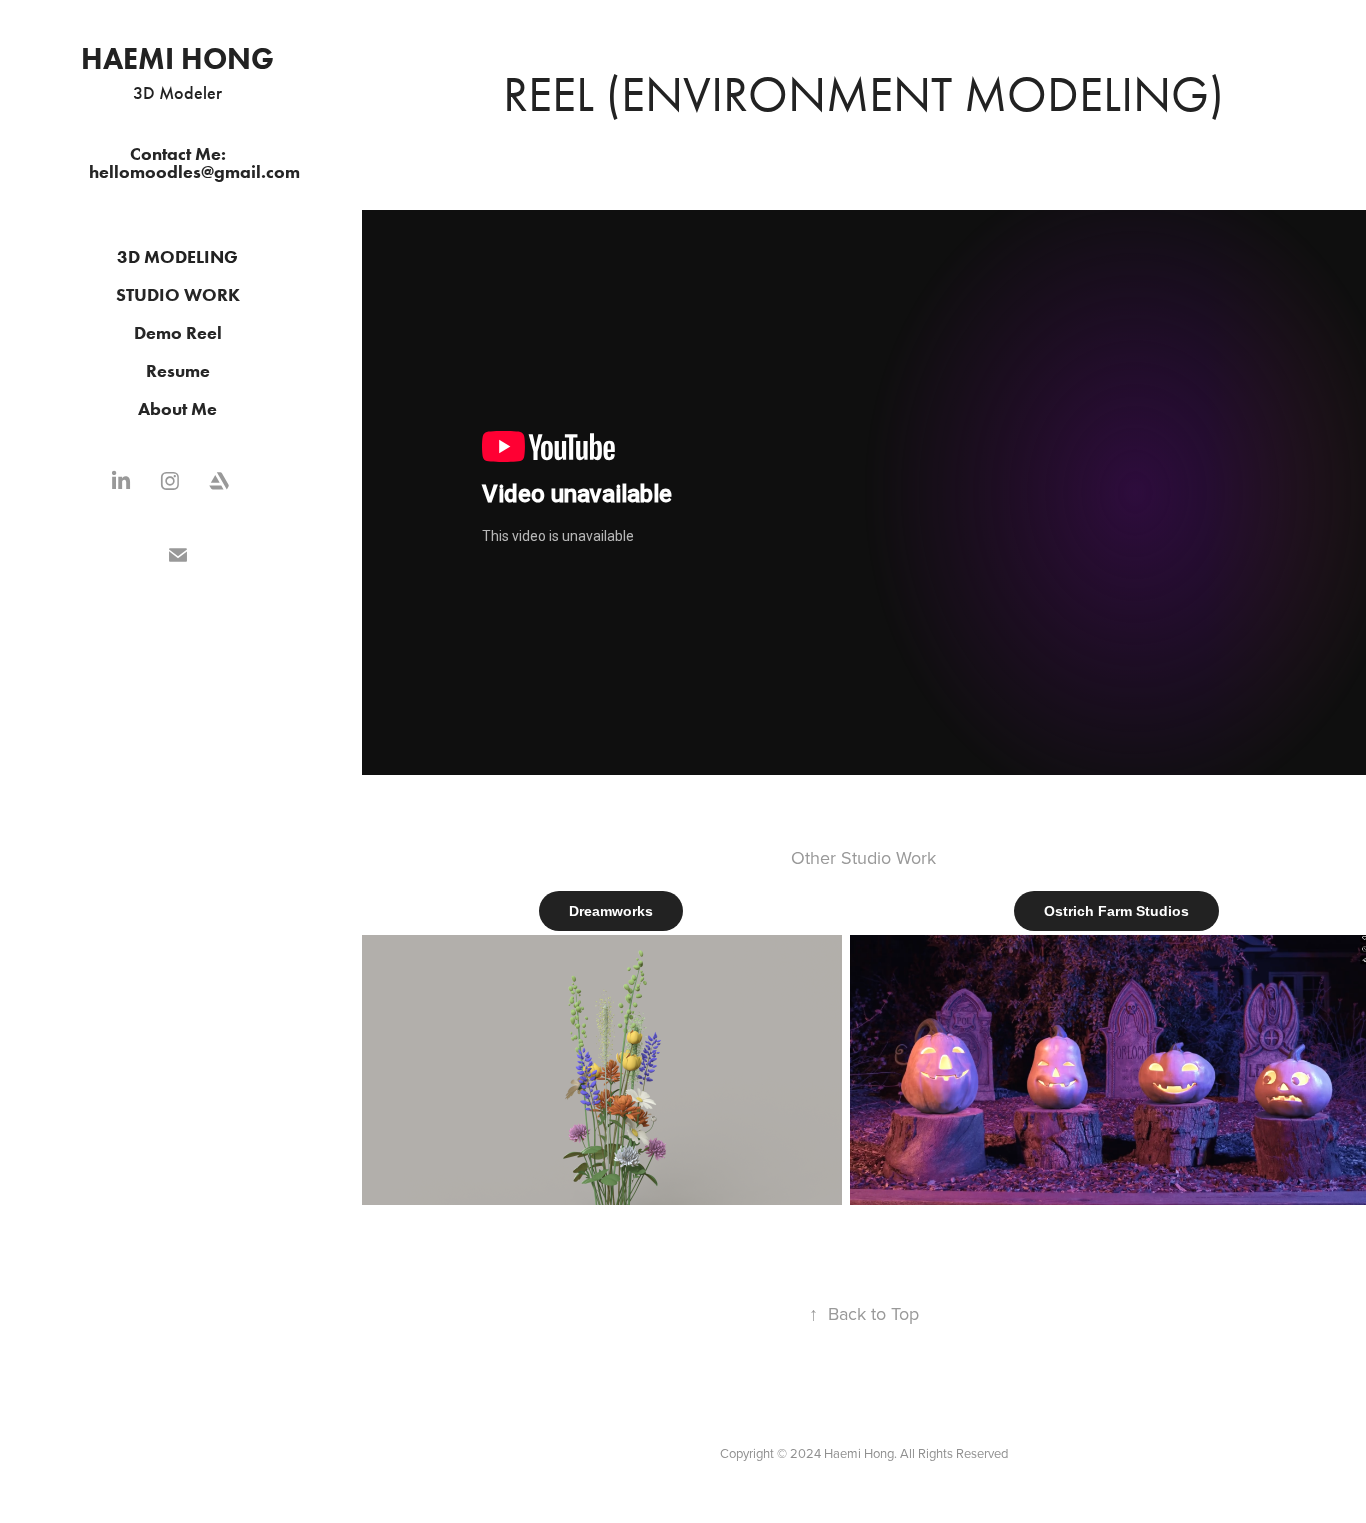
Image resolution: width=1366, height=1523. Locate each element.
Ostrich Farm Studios (1116, 911)
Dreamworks (611, 911)
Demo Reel (178, 333)
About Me (177, 409)
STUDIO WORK (178, 295)
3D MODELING (177, 257)
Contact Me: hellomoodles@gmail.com (194, 163)
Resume (178, 371)
